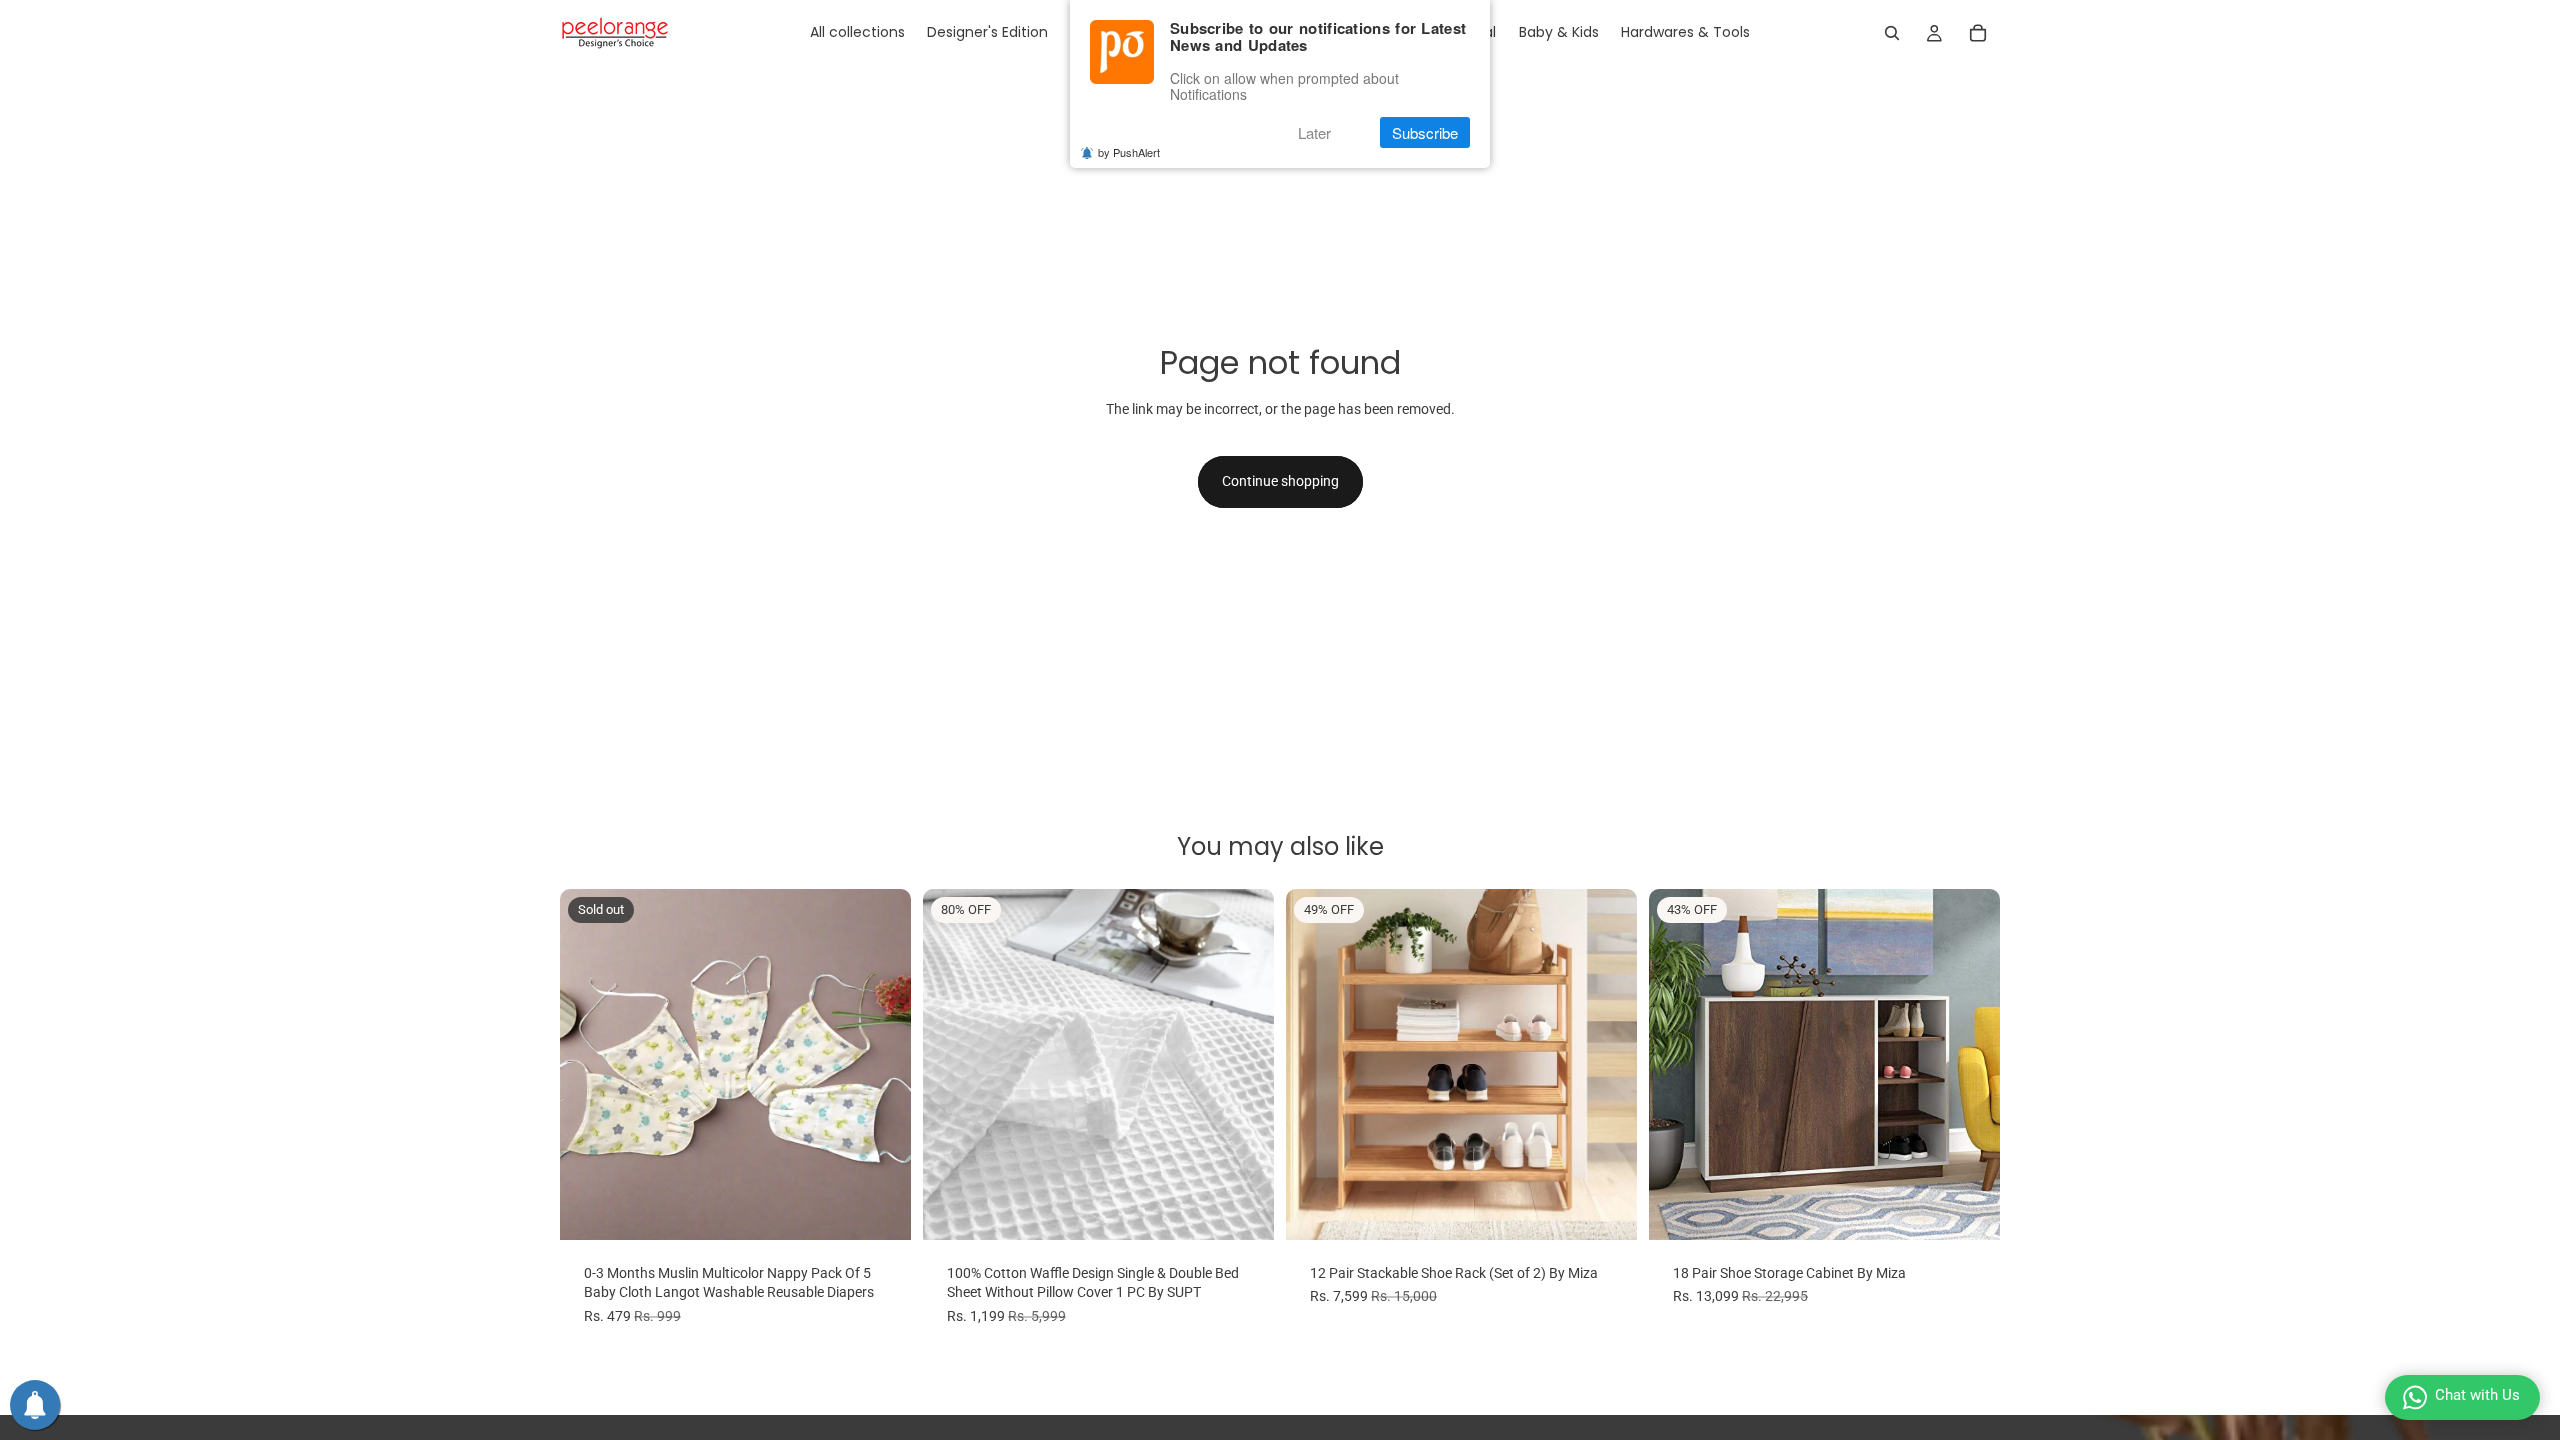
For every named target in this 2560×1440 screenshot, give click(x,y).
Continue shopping (1280, 481)
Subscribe (1425, 132)
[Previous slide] (590, 1064)
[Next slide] (881, 1064)
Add (1623, 1208)
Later (1314, 132)
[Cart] (1978, 33)
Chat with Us (2477, 1395)
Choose (1260, 1208)
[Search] (1892, 33)
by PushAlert (1129, 152)
